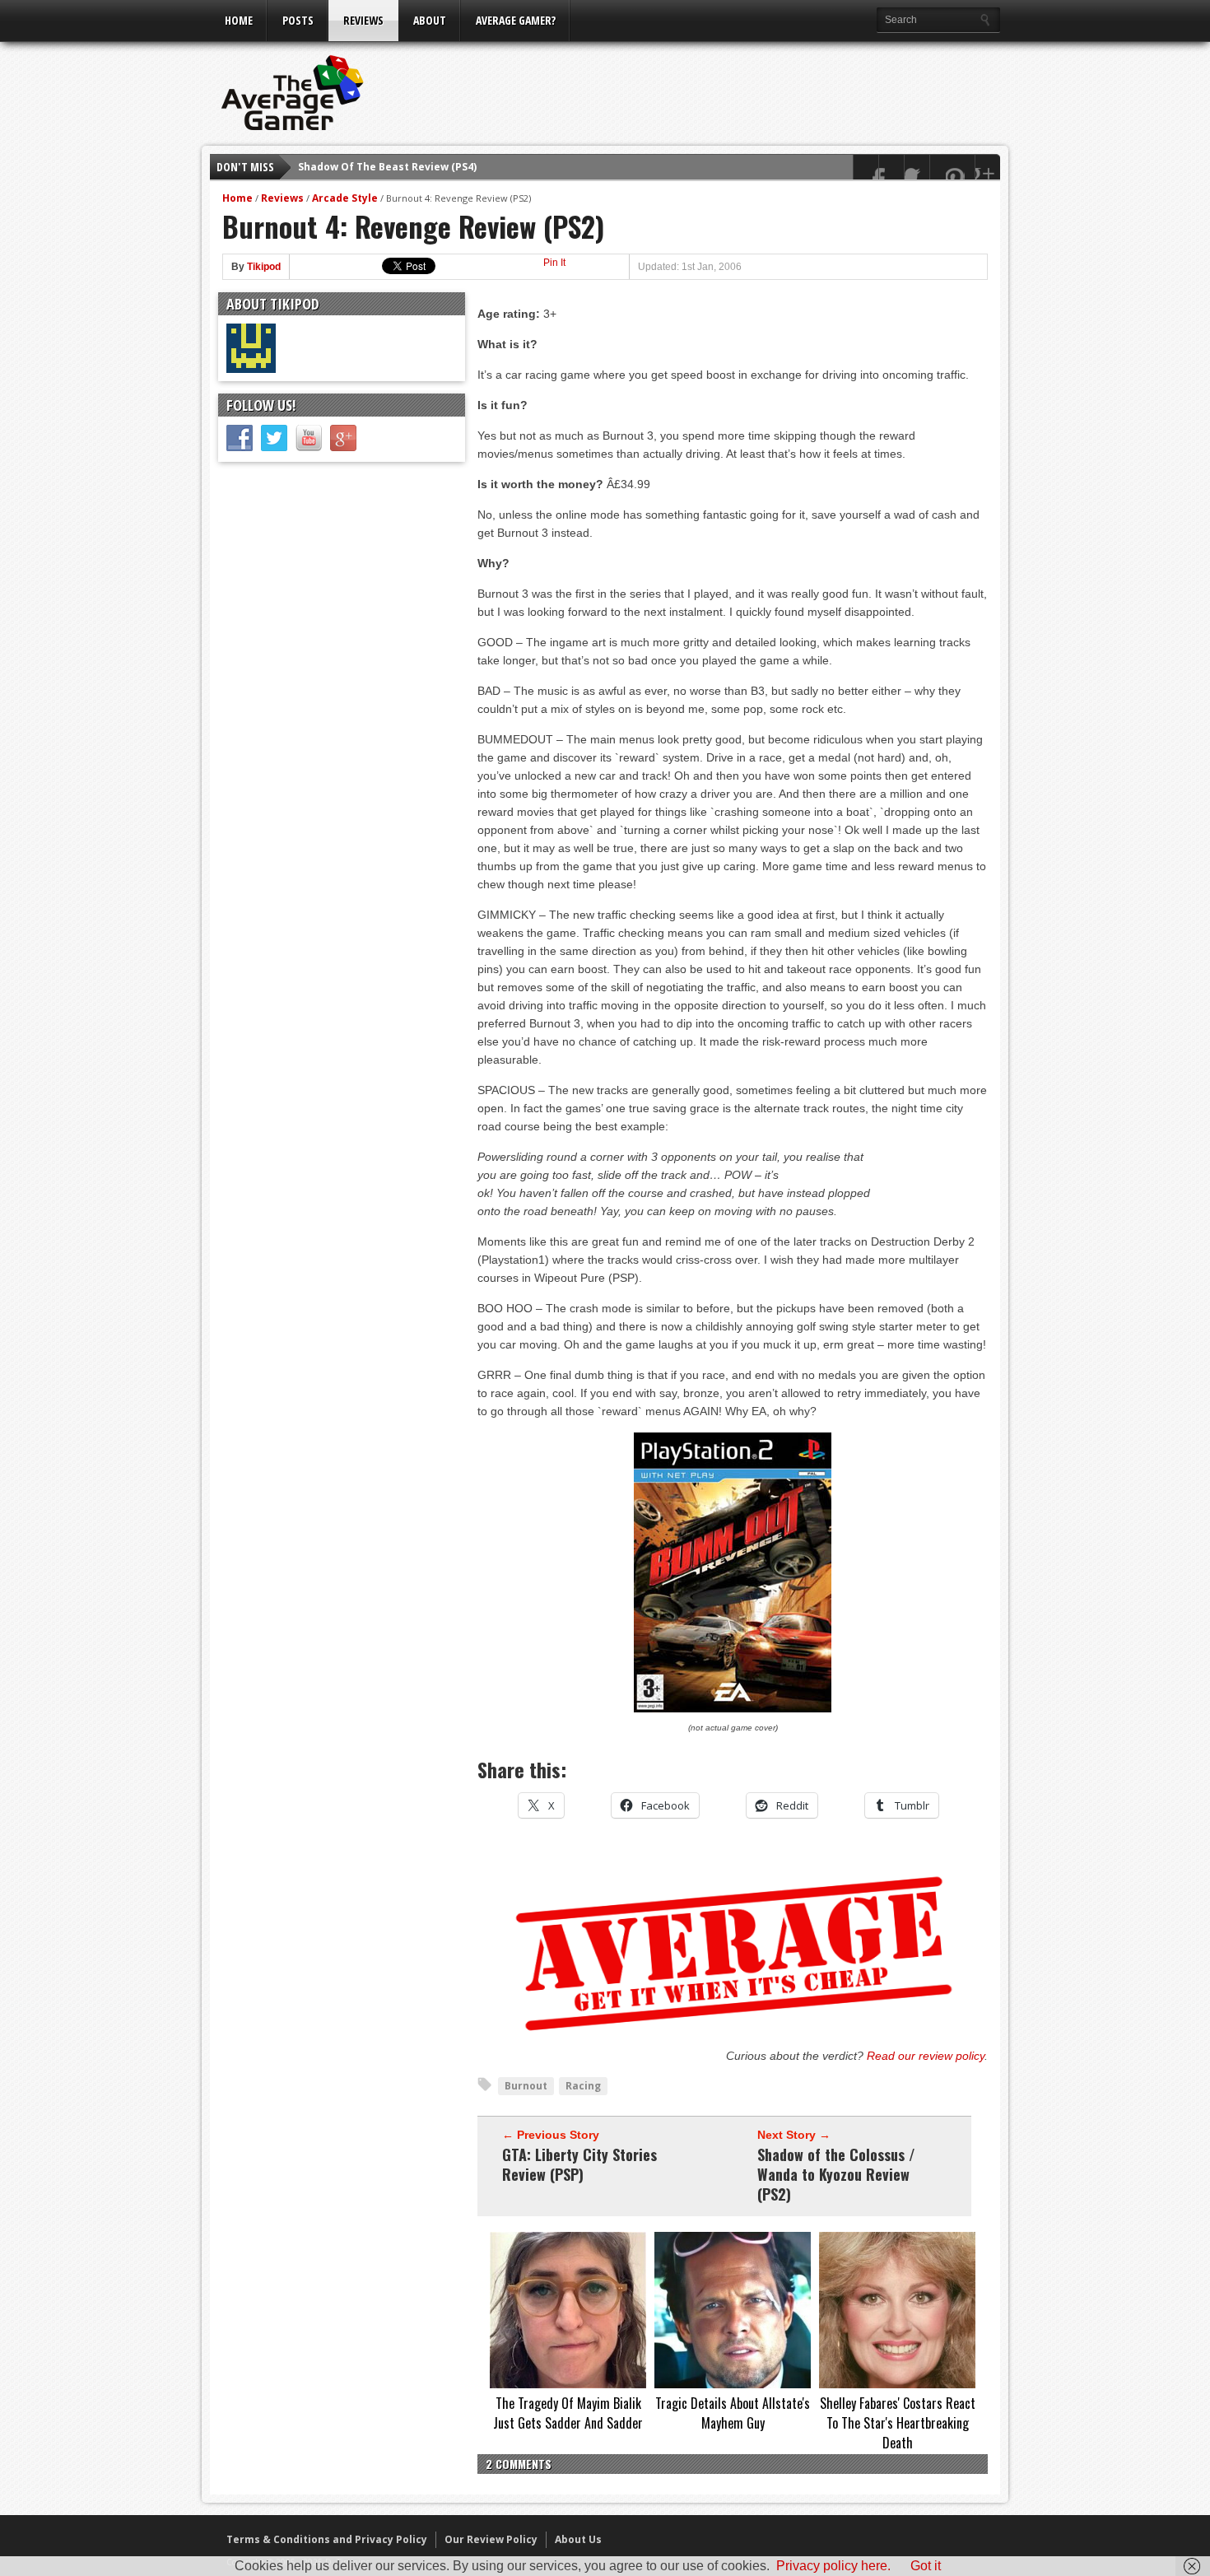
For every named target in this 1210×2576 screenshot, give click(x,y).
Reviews (363, 20)
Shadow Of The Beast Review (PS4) (387, 160)
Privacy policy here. (833, 2566)
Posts (298, 20)
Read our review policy (926, 2056)
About (430, 20)
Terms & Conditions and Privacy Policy (327, 2539)
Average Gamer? (516, 20)
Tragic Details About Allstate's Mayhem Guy (733, 2413)
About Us (578, 2539)
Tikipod (264, 267)
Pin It (554, 263)
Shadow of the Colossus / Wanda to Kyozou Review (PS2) (836, 2174)
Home (239, 20)
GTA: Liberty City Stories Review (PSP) (579, 2164)
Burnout (526, 2086)
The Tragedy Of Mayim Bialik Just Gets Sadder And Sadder (568, 2413)
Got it (926, 2566)
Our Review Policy (491, 2539)
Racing (583, 2086)
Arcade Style (345, 198)
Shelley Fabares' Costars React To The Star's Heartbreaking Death (898, 2423)
